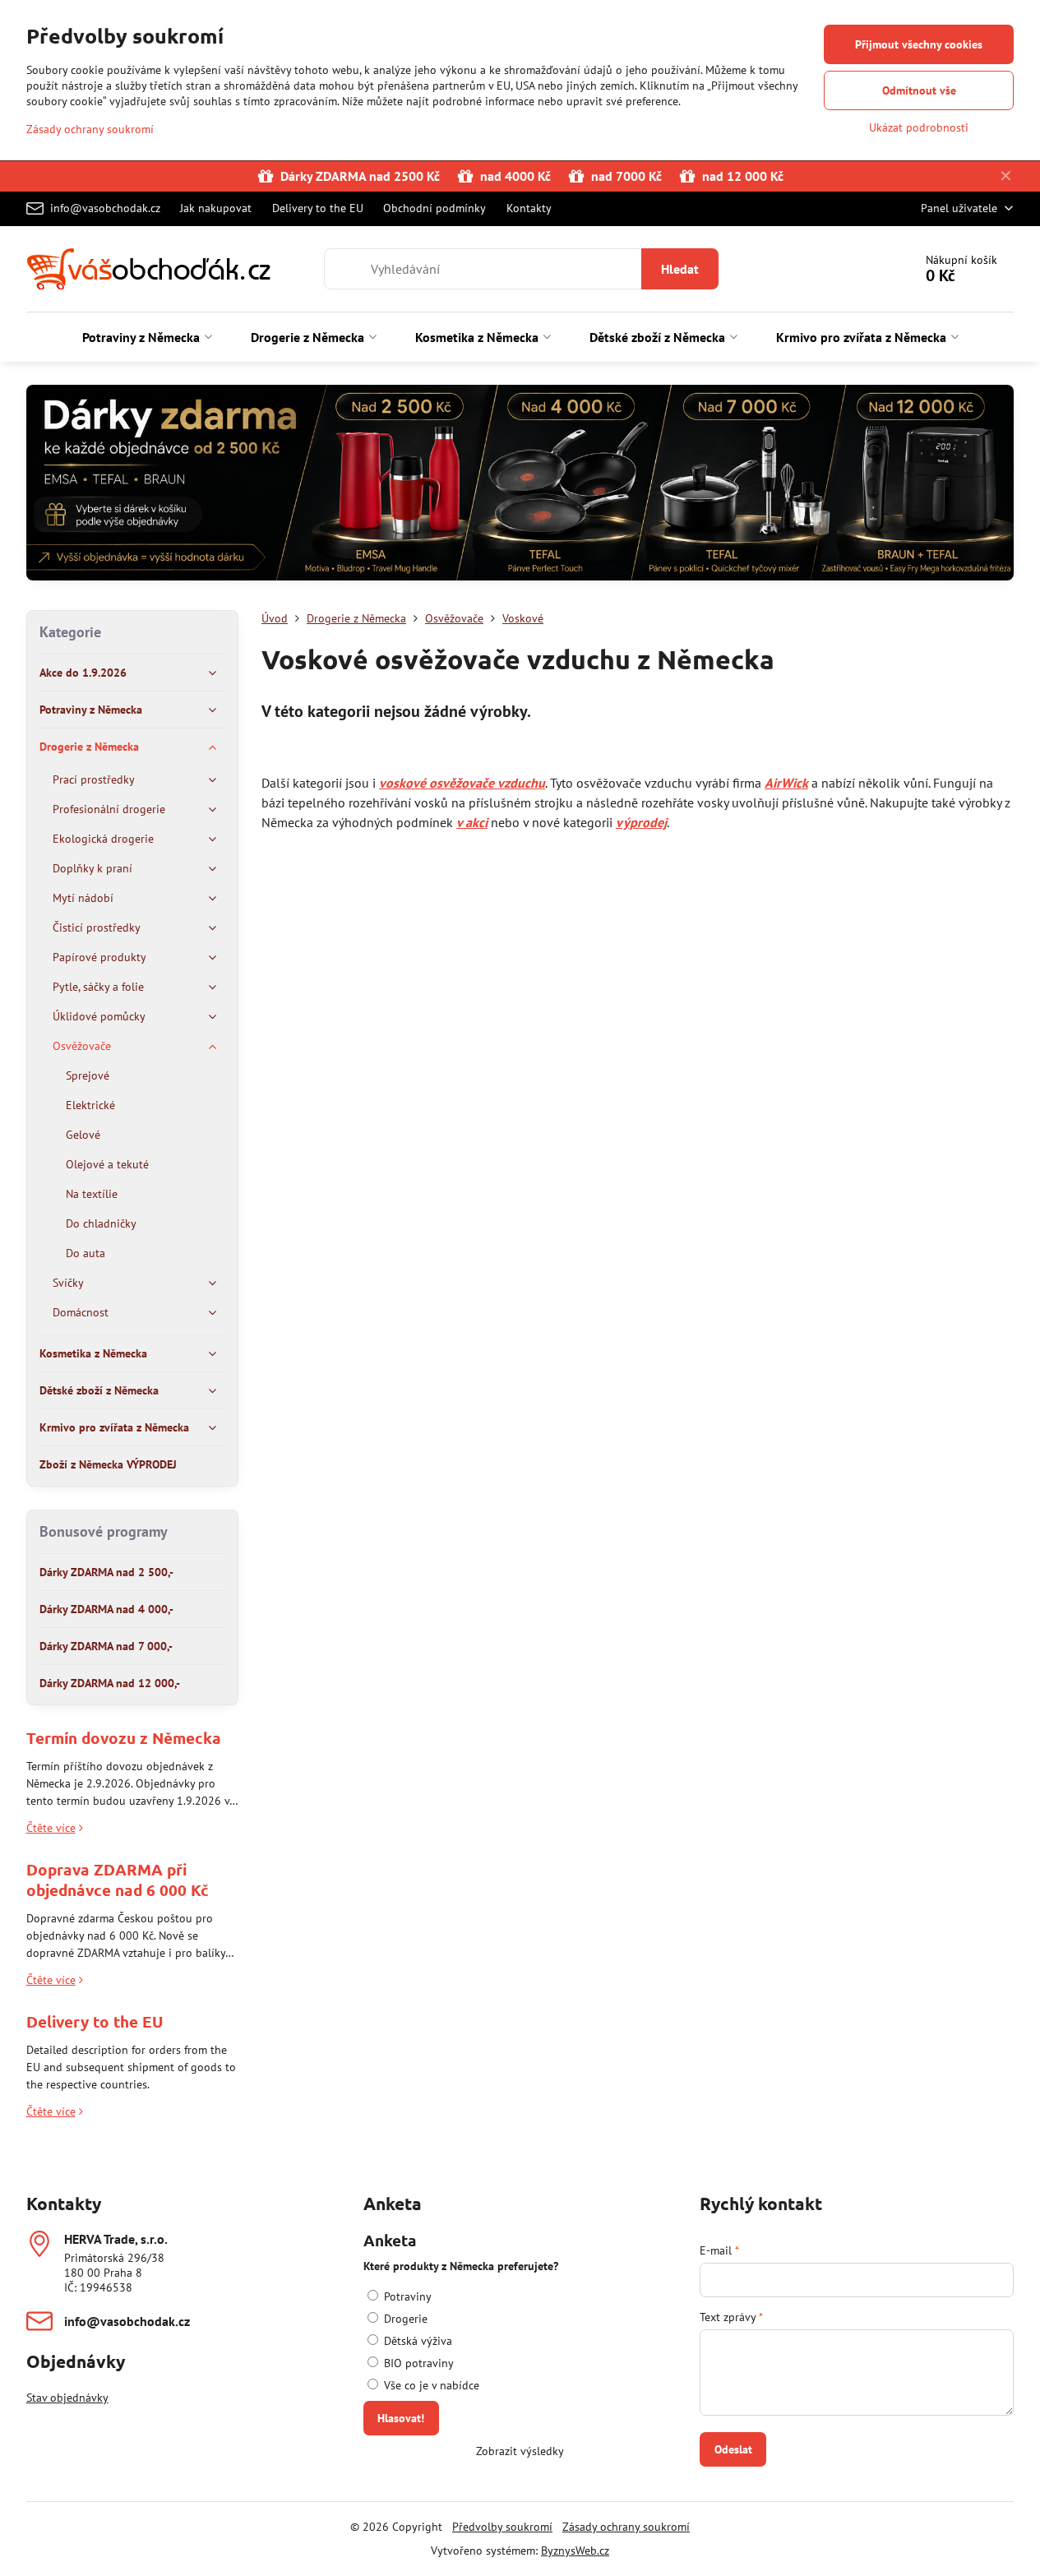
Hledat (680, 269)
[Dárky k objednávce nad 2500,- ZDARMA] (520, 486)
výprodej (641, 822)
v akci (472, 822)
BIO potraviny (417, 2363)
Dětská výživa (416, 2341)
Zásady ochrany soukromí (626, 2527)
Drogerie (404, 2319)
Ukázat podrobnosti (919, 127)
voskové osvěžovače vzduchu (462, 783)
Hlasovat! (401, 2418)
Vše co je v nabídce (430, 2385)
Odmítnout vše (919, 90)
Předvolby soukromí (502, 2527)
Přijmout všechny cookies (919, 44)
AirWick (786, 783)
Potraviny (406, 2296)
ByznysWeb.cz (575, 2551)
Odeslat (733, 2449)
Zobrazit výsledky (520, 2451)
